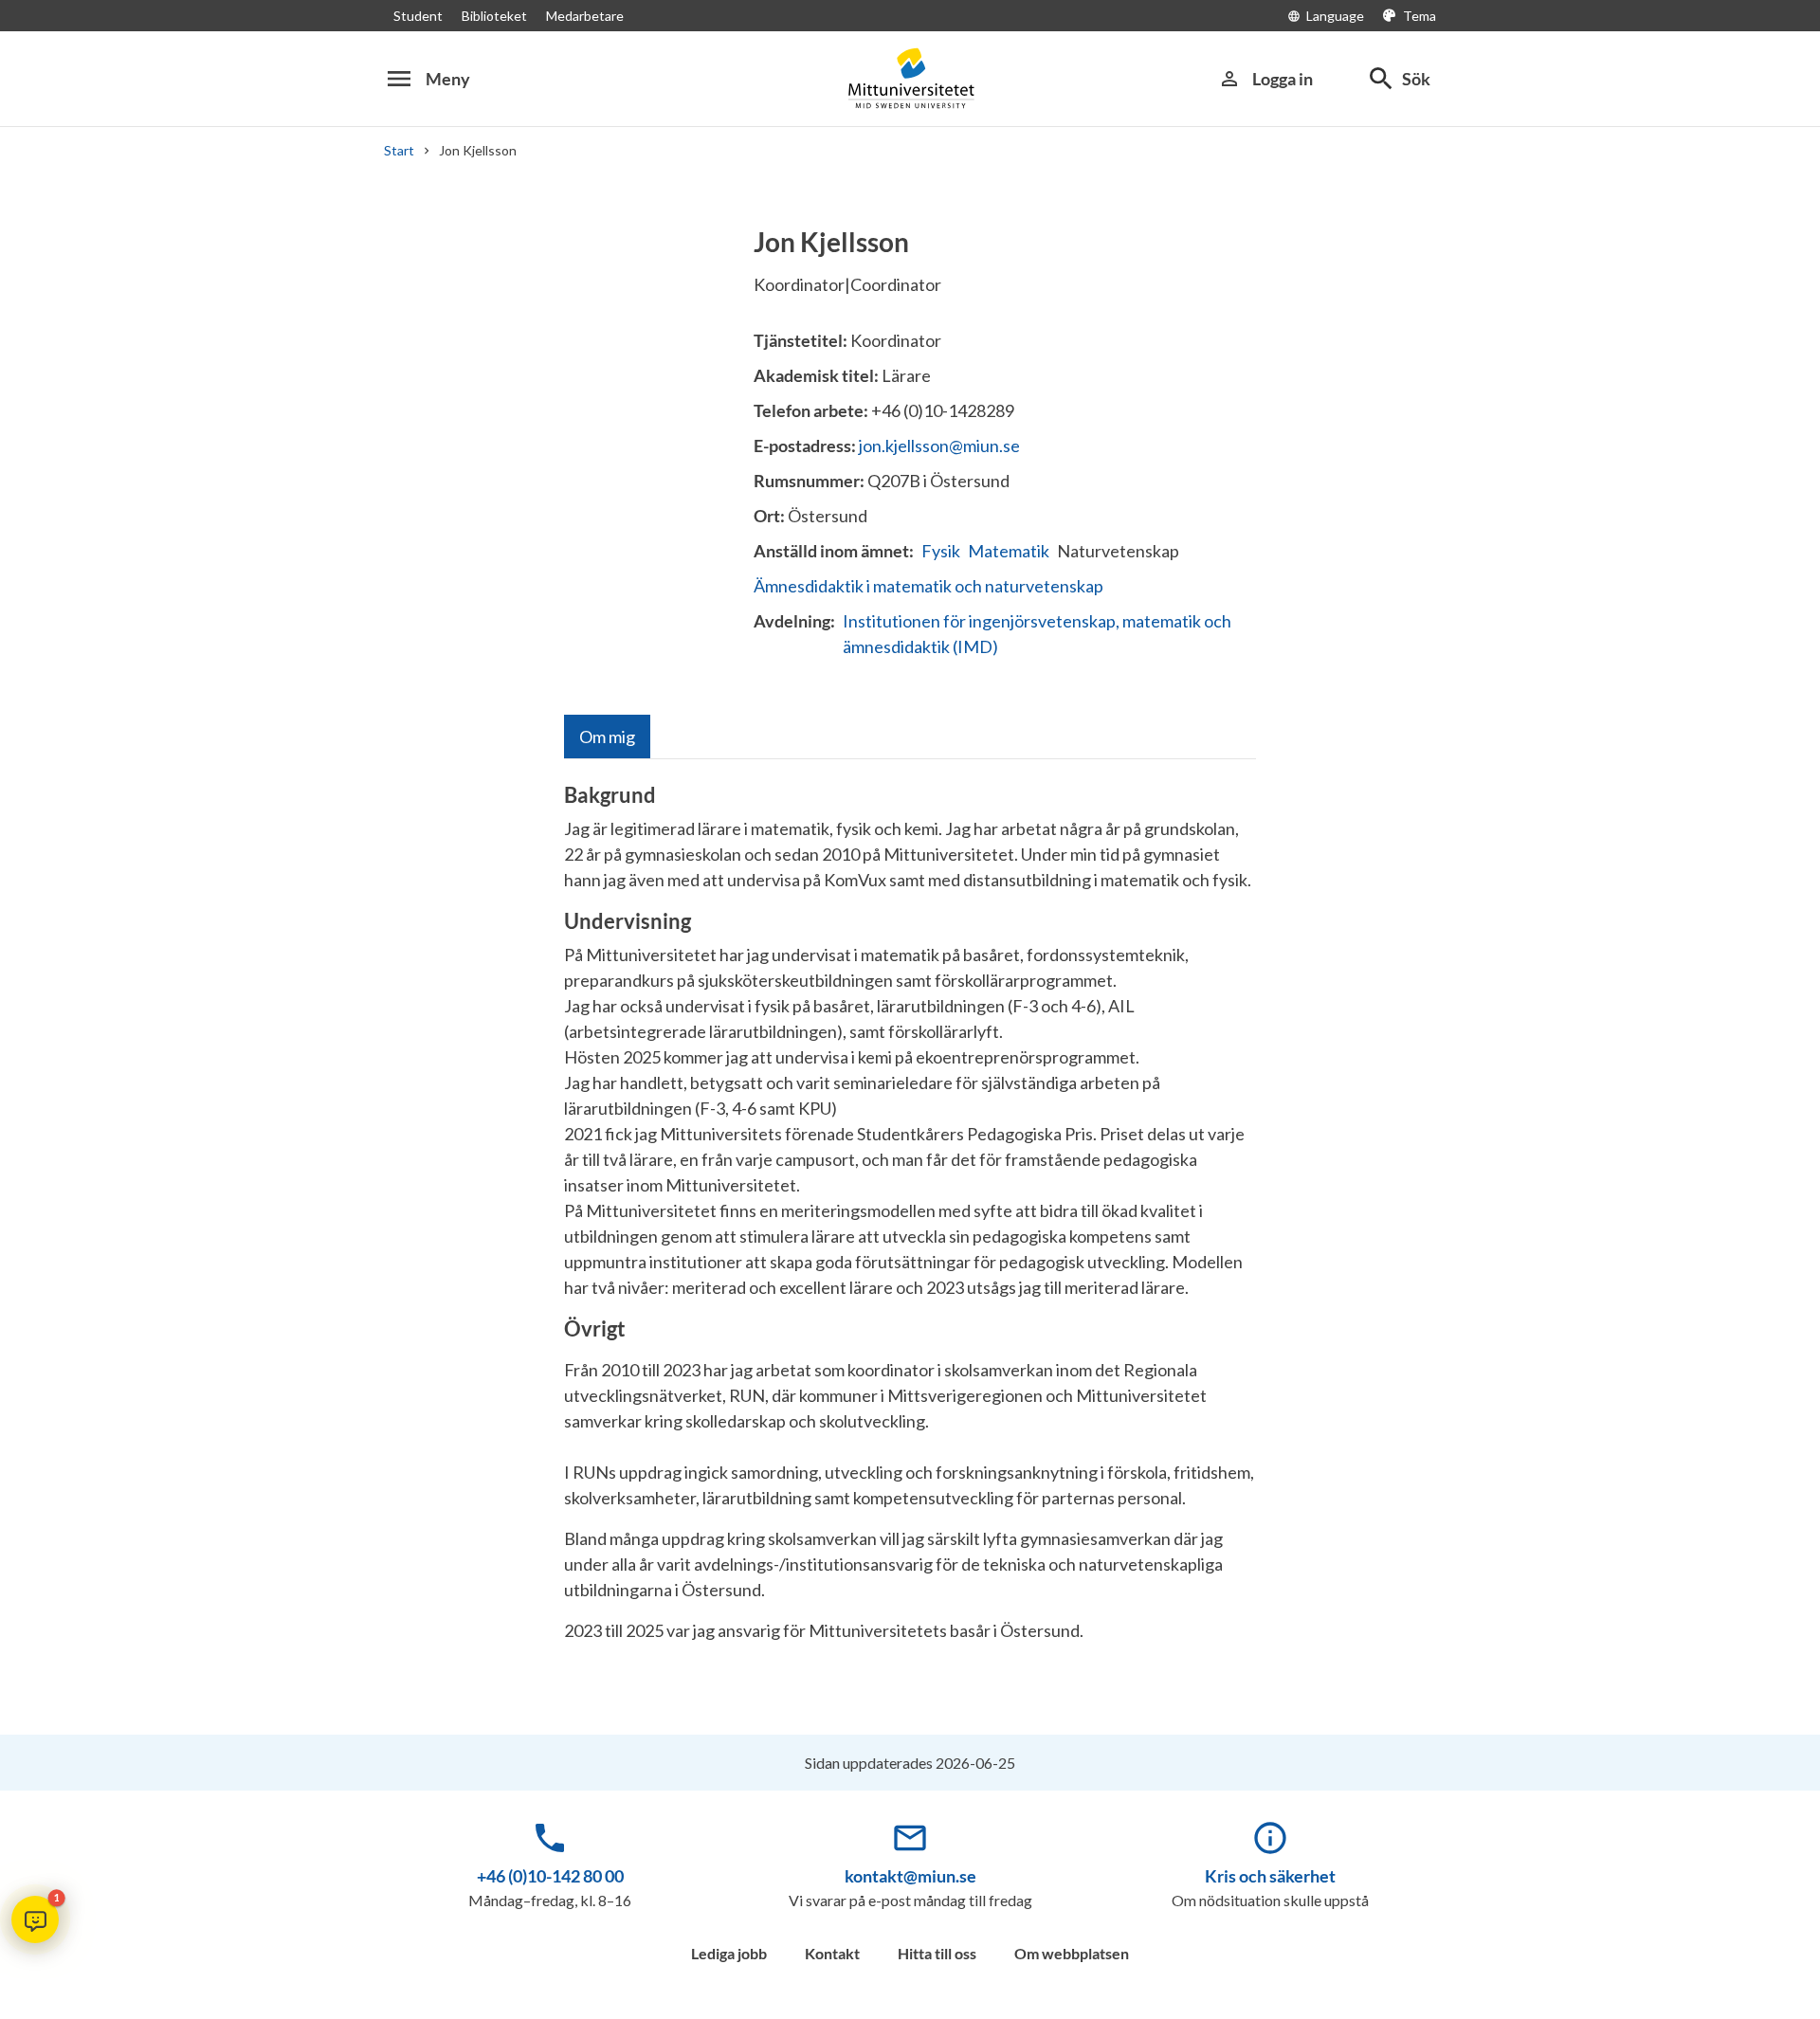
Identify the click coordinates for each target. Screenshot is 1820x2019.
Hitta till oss (937, 1953)
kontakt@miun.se (910, 1876)
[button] (35, 1919)
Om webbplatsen (1072, 1953)
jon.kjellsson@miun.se (939, 446)
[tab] (607, 737)
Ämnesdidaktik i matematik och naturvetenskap (928, 586)
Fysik (941, 551)
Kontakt (832, 1953)
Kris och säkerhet (1270, 1876)
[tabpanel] (910, 1220)
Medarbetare (585, 16)
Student (418, 16)
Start (399, 150)
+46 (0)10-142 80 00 (550, 1876)
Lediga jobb (729, 1953)
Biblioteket (494, 16)
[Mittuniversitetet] (910, 78)
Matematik (1009, 551)
